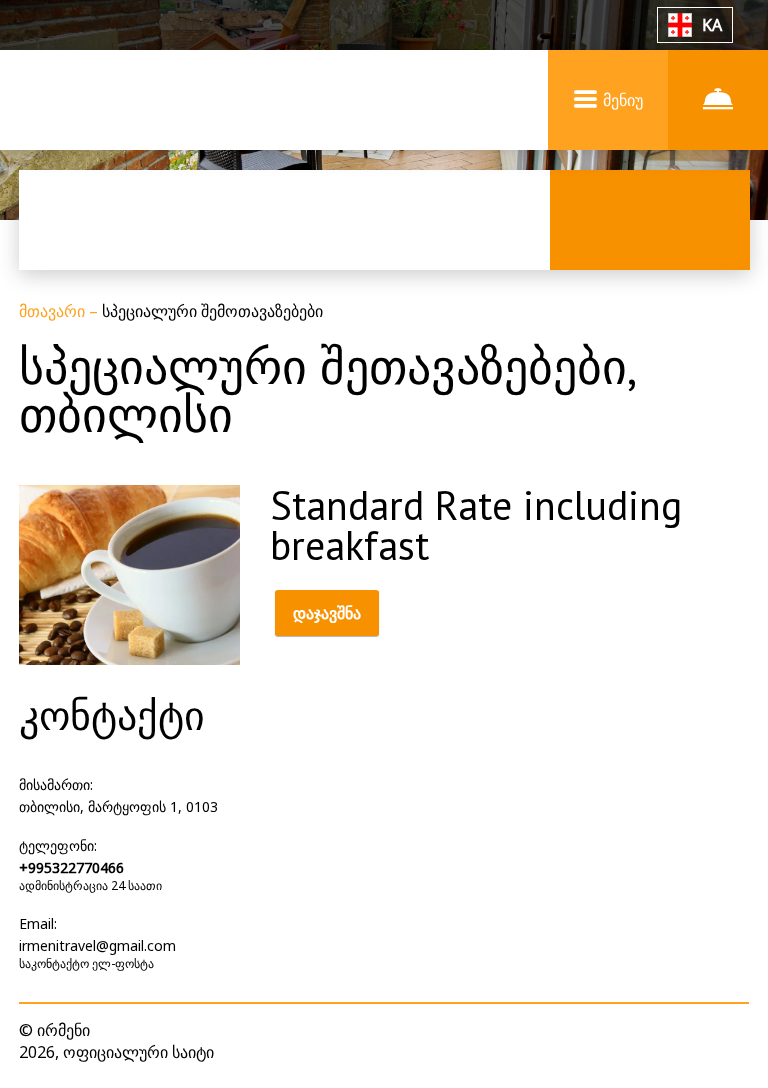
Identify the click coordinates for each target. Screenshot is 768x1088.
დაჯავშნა (327, 613)
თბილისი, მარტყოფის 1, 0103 (118, 806)
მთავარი (54, 311)
